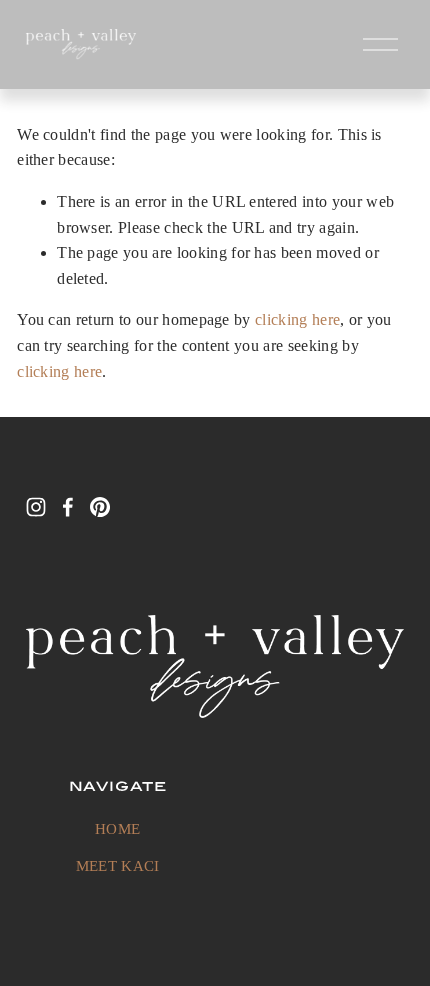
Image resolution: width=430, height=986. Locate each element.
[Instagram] (36, 507)
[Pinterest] (100, 507)
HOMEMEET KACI (118, 847)
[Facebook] (68, 507)
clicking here (297, 319)
